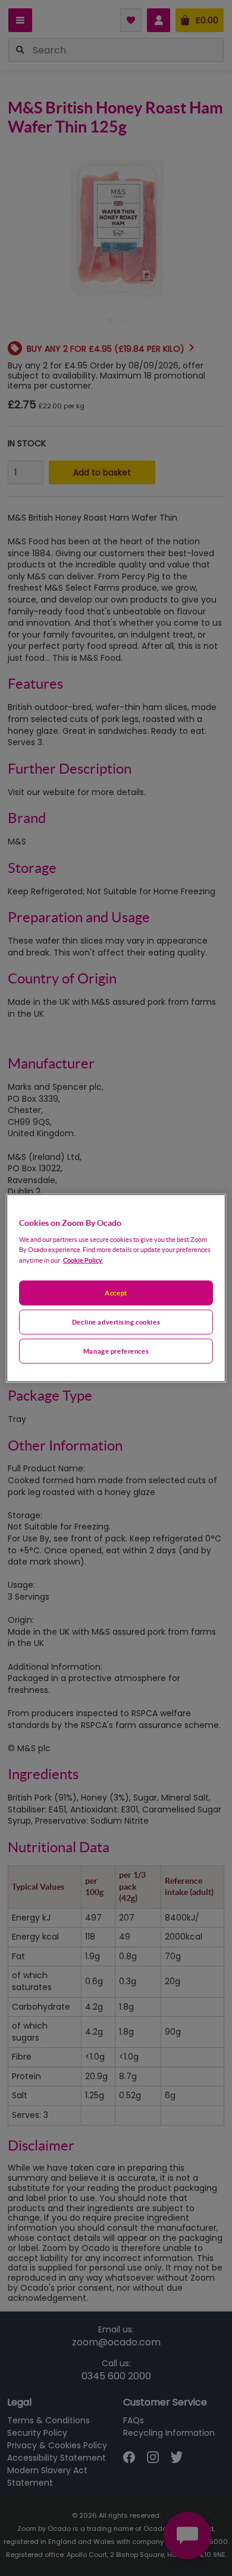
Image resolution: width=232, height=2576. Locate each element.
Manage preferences (116, 1351)
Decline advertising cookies (116, 1322)
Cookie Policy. (83, 1260)
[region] (116, 1288)
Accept (116, 1293)
